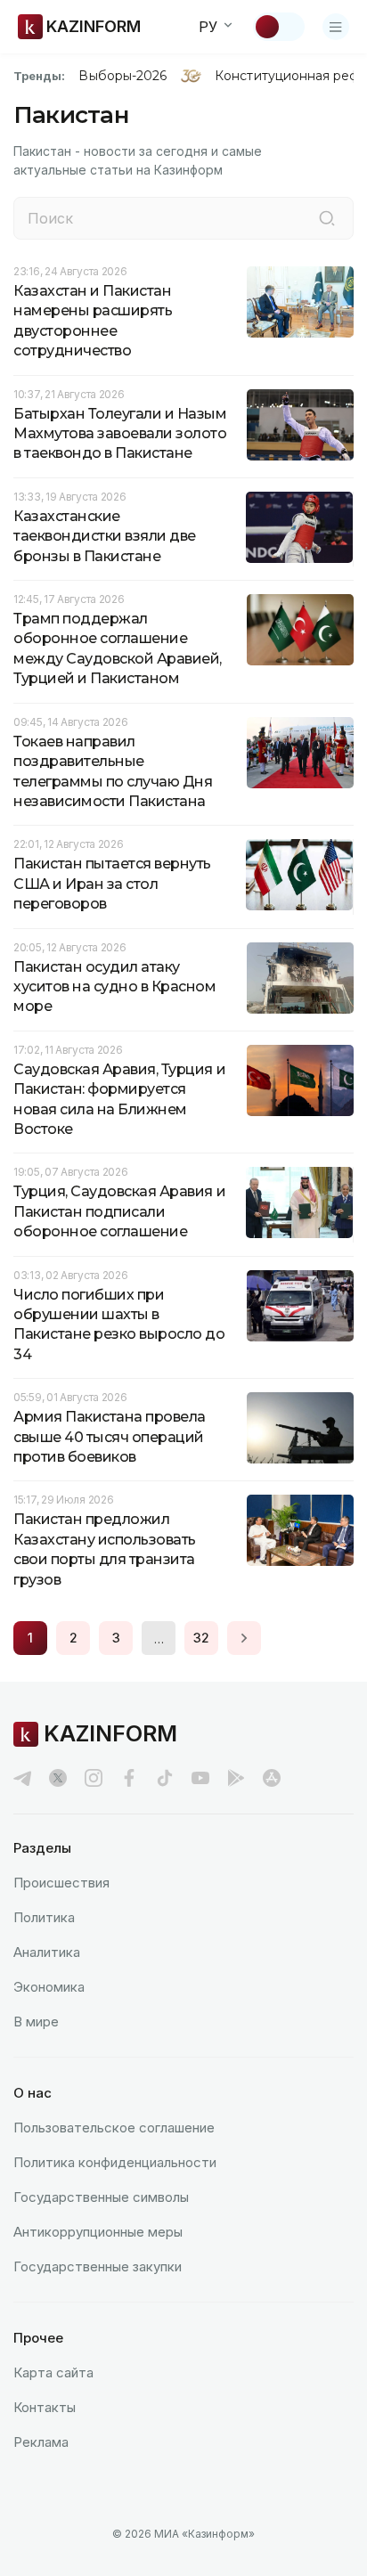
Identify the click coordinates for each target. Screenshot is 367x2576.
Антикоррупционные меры (98, 2232)
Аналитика (47, 1952)
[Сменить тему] (279, 27)
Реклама (41, 2442)
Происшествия (61, 1883)
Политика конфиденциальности (115, 2162)
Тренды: (39, 76)
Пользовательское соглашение (114, 2128)
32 (201, 1638)
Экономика (49, 1987)
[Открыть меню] (336, 27)
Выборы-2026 (122, 76)
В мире (36, 2022)
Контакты (45, 2407)
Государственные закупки (98, 2266)
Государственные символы (101, 2197)
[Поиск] (327, 218)
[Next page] (244, 1638)
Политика (44, 1917)
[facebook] (129, 1778)
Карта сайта (53, 2372)
